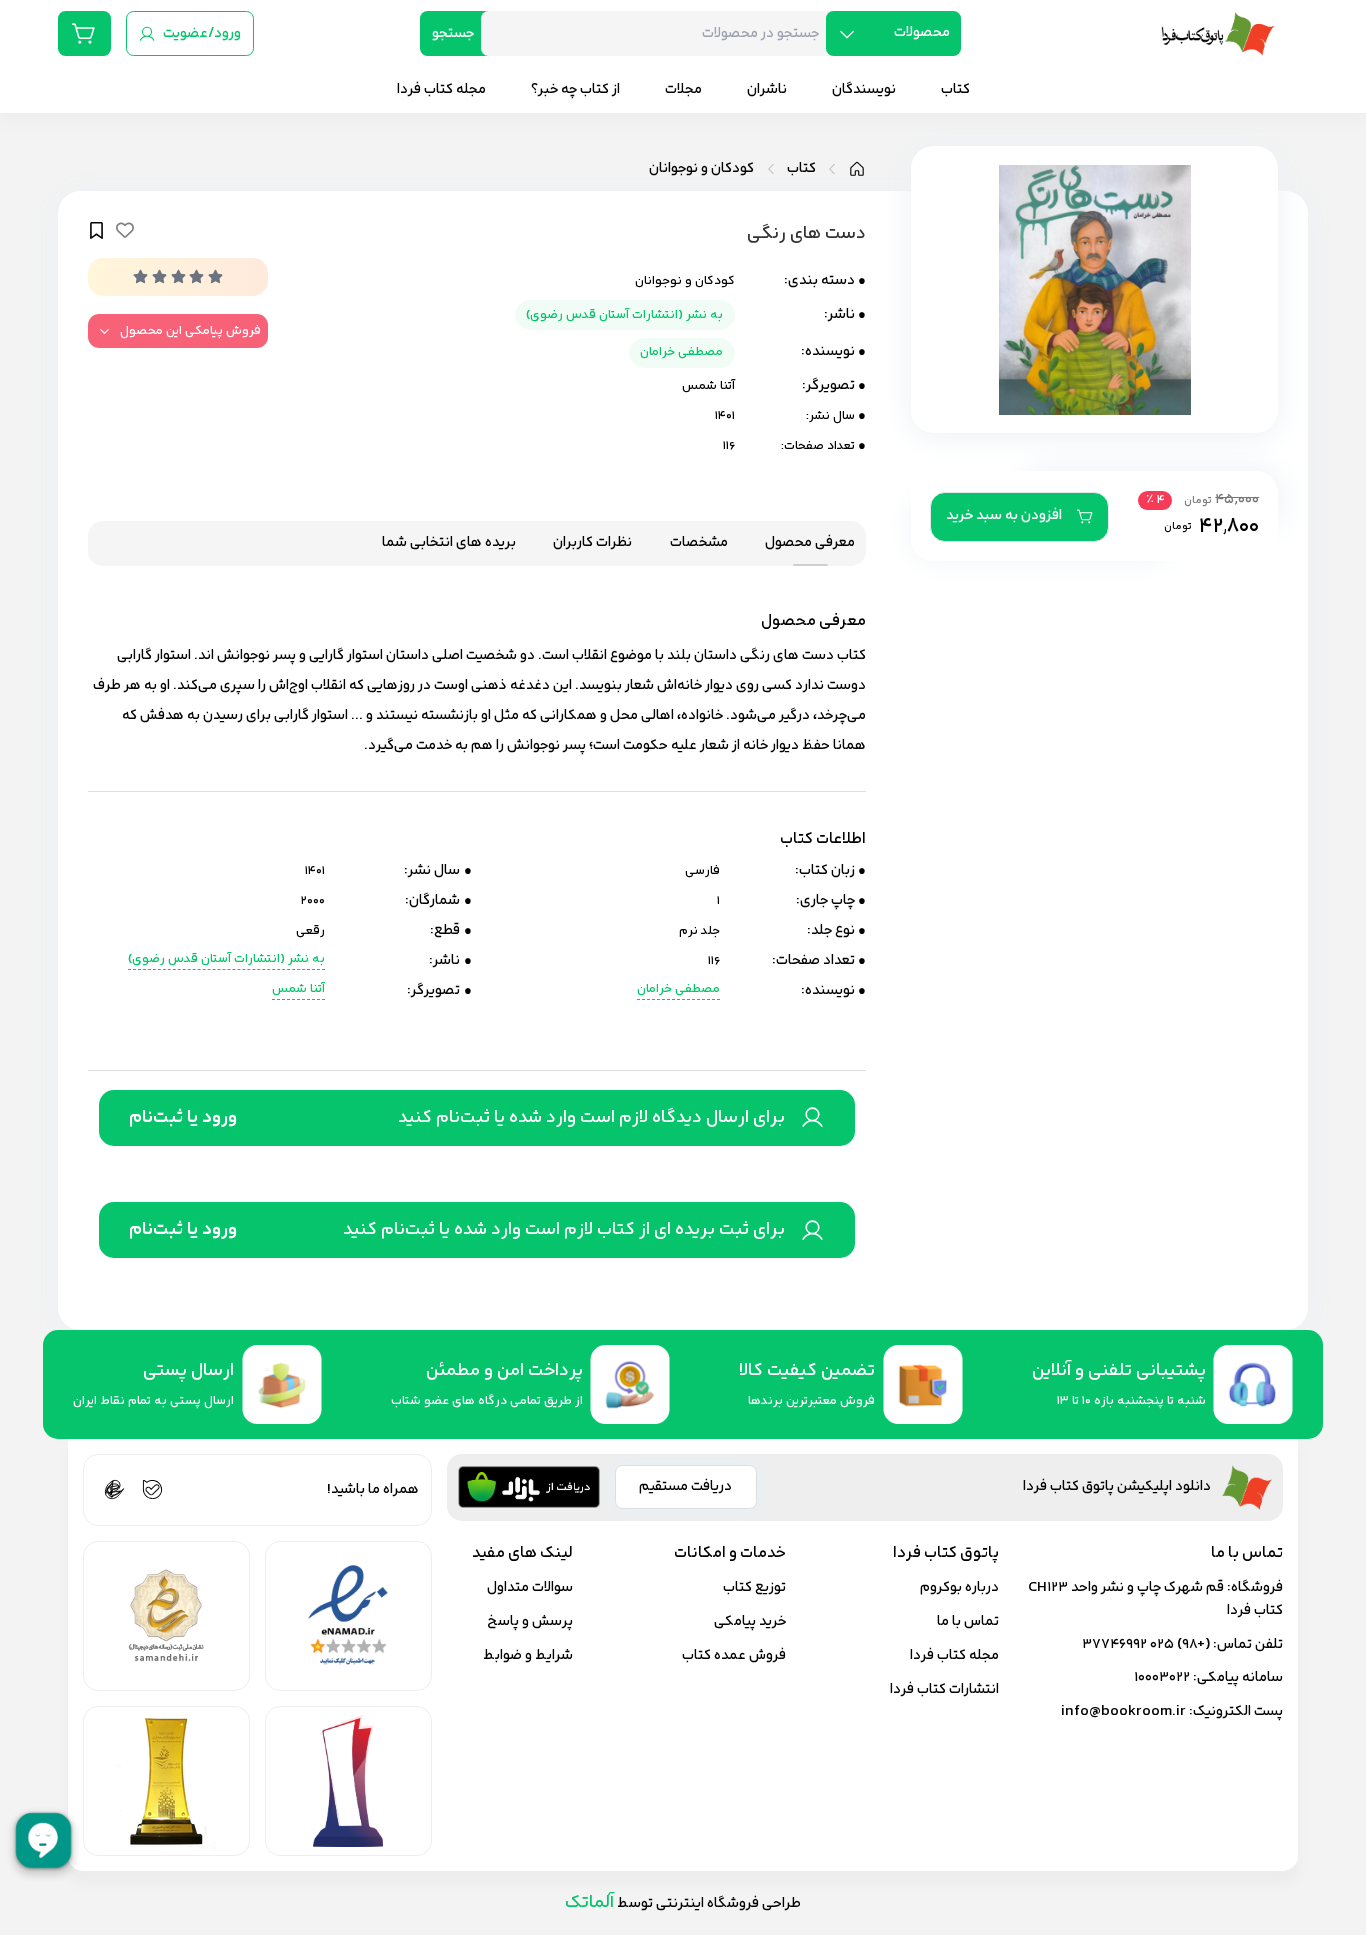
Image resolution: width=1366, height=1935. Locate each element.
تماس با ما (968, 1621)
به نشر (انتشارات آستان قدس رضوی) (624, 315)
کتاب (801, 169)
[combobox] (661, 33)
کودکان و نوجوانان (701, 169)
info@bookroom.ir (1123, 1711)
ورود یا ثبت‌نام (183, 1118)
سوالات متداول (530, 1587)
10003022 (1162, 1677)
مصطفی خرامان (681, 352)
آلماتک (589, 1902)
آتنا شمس (708, 386)
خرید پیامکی (750, 1621)
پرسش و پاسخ (530, 1621)
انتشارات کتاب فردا (944, 1689)
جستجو (453, 33)
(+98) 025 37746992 (1146, 1644)
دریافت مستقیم (685, 1486)
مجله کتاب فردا (954, 1655)
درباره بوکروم (959, 1587)
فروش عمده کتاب (734, 1655)
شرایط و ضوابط (528, 1655)
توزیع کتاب (754, 1587)
